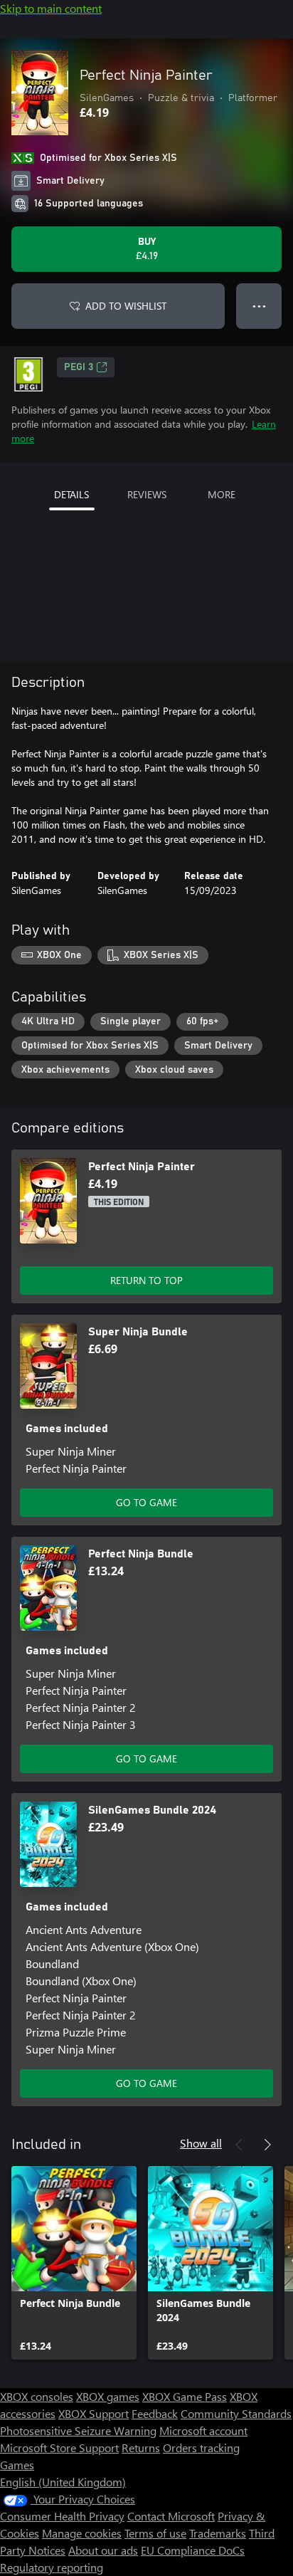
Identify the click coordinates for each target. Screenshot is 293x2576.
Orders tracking (201, 2448)
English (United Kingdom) (63, 2482)
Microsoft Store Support (59, 2448)
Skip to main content (51, 8)
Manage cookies (82, 2533)
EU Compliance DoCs (193, 2550)
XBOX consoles (37, 2396)
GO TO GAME (146, 1502)
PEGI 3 (79, 367)
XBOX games (108, 2396)
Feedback (155, 2413)
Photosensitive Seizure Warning (78, 2430)
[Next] (267, 2145)
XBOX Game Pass (185, 2396)
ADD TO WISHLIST (126, 306)
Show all (201, 2143)
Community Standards (236, 2413)
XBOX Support (94, 2413)
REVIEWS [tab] (147, 494)
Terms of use (155, 2533)
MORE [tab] (222, 494)
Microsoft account (203, 2430)
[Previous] (239, 2145)
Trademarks (218, 2533)
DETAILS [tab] (71, 494)
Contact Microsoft (171, 2516)
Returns (141, 2448)
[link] (74, 2263)
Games (17, 2465)
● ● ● (259, 306)
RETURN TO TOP (146, 1280)
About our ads (103, 2550)
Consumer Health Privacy (62, 2516)
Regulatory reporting (52, 2567)
